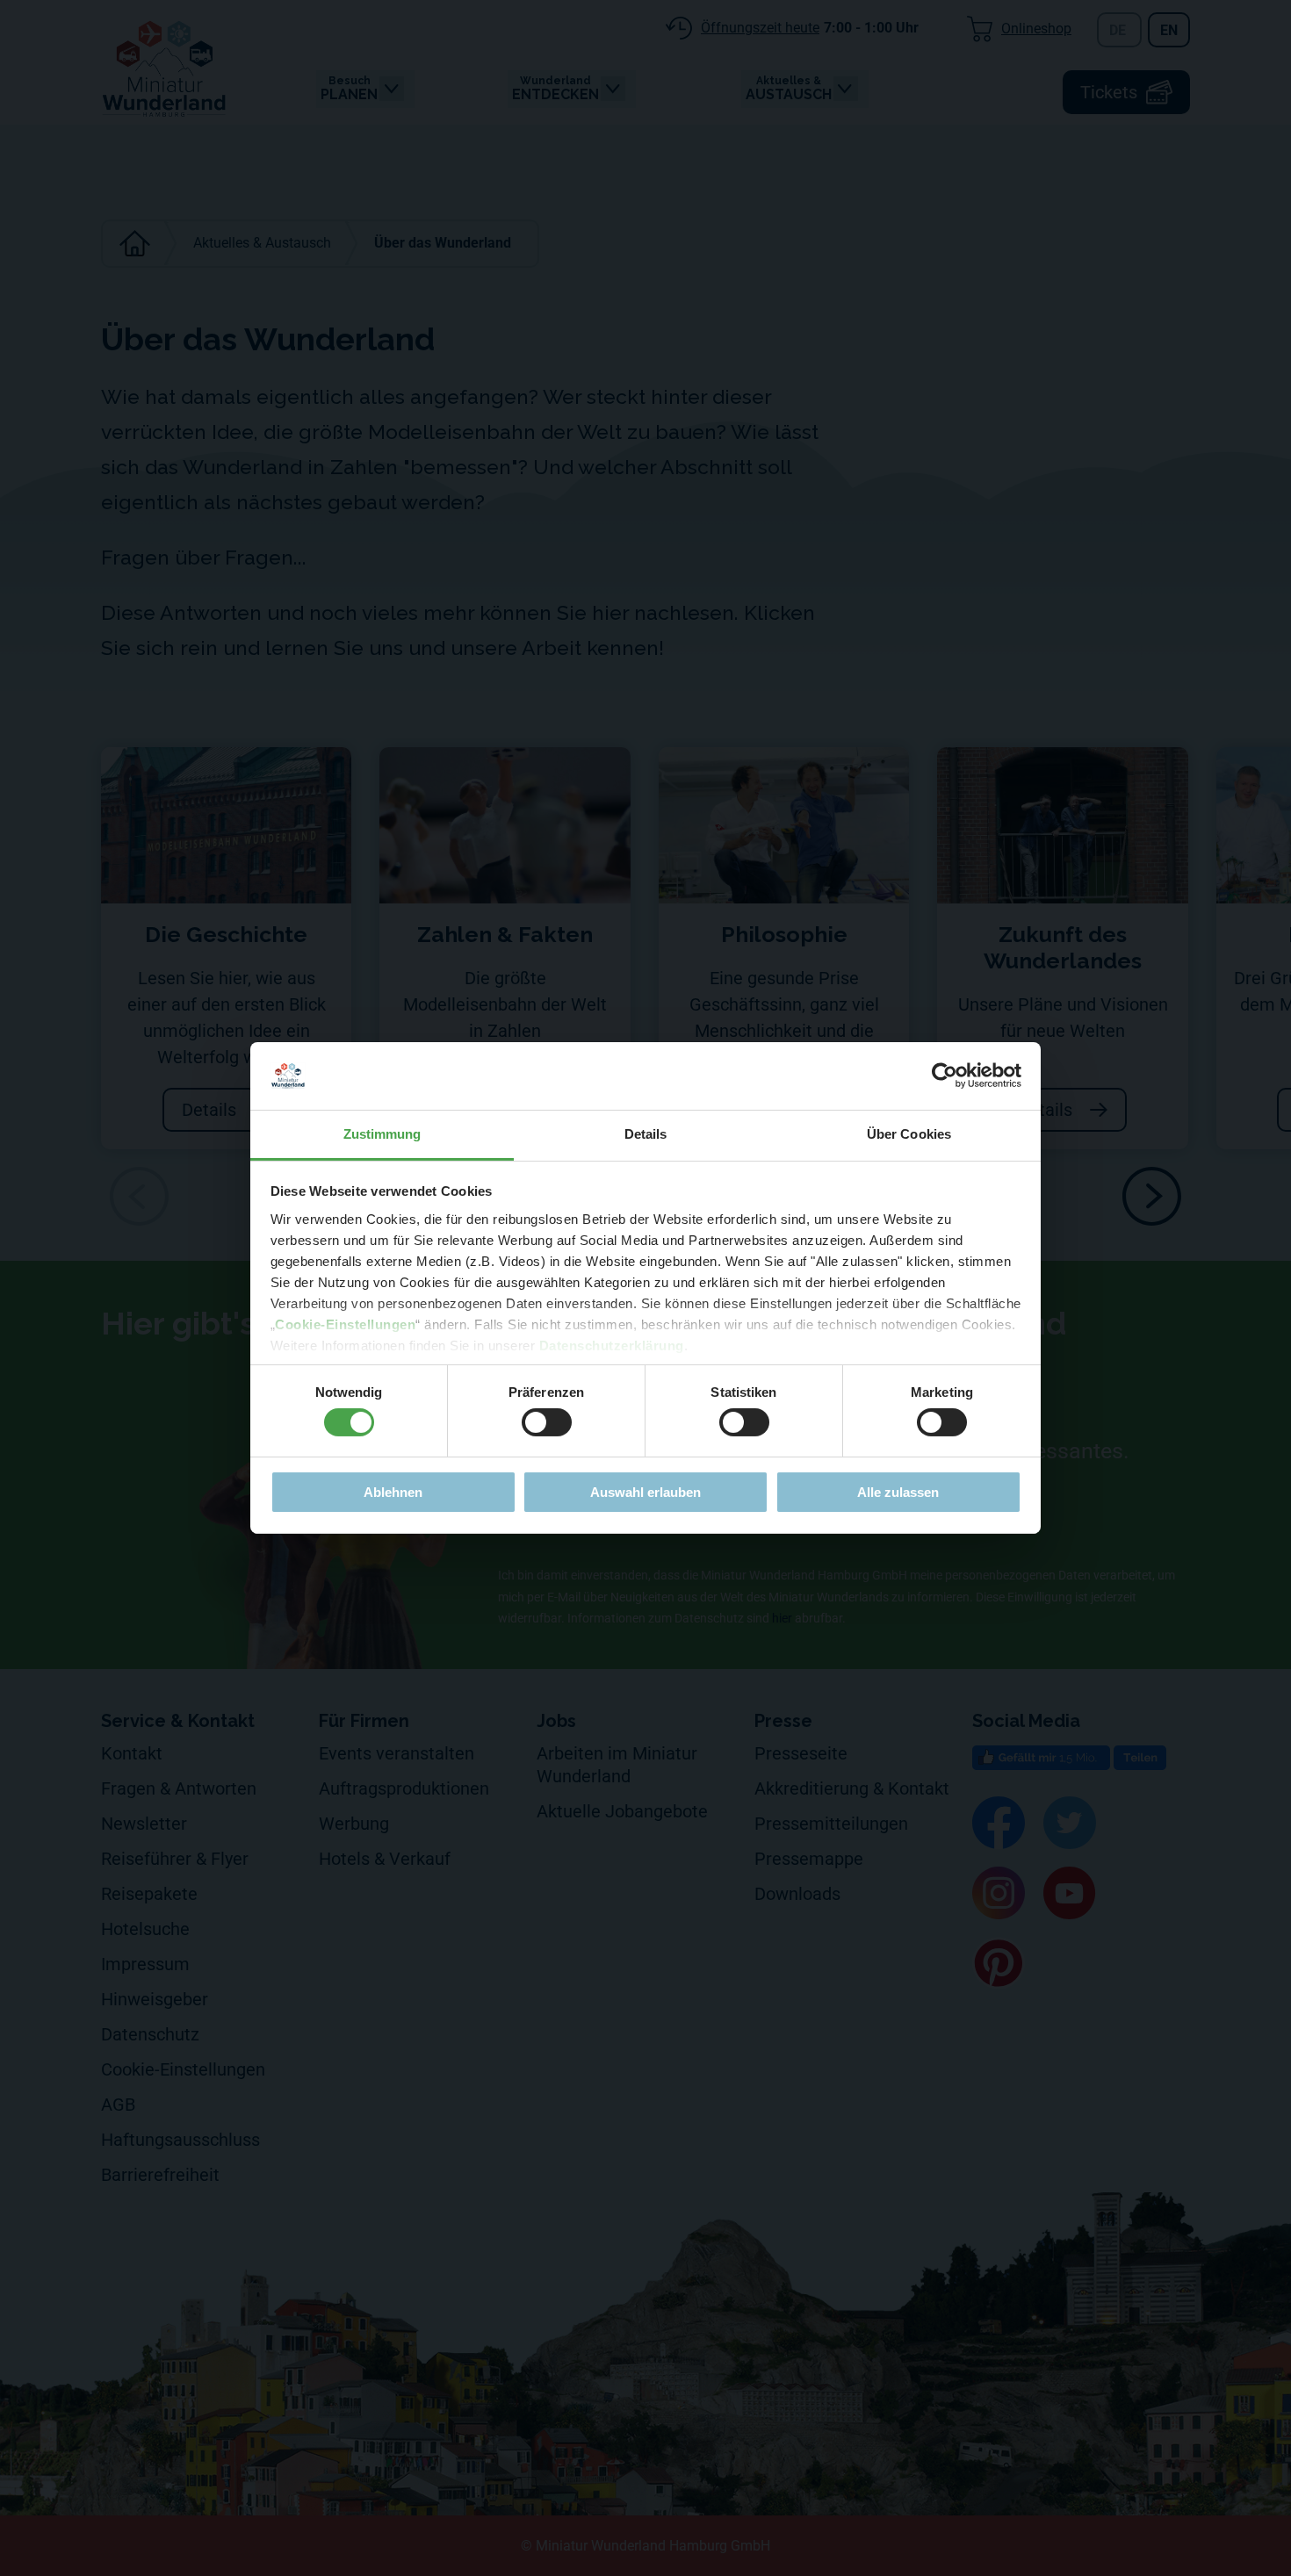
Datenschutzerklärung (612, 1346)
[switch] (547, 1422)
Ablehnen (393, 1492)
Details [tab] (646, 1134)
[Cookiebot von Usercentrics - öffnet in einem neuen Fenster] (945, 1076)
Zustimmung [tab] (382, 1134)
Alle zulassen (898, 1492)
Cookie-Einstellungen (345, 1324)
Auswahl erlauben (645, 1492)
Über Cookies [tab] (909, 1134)
